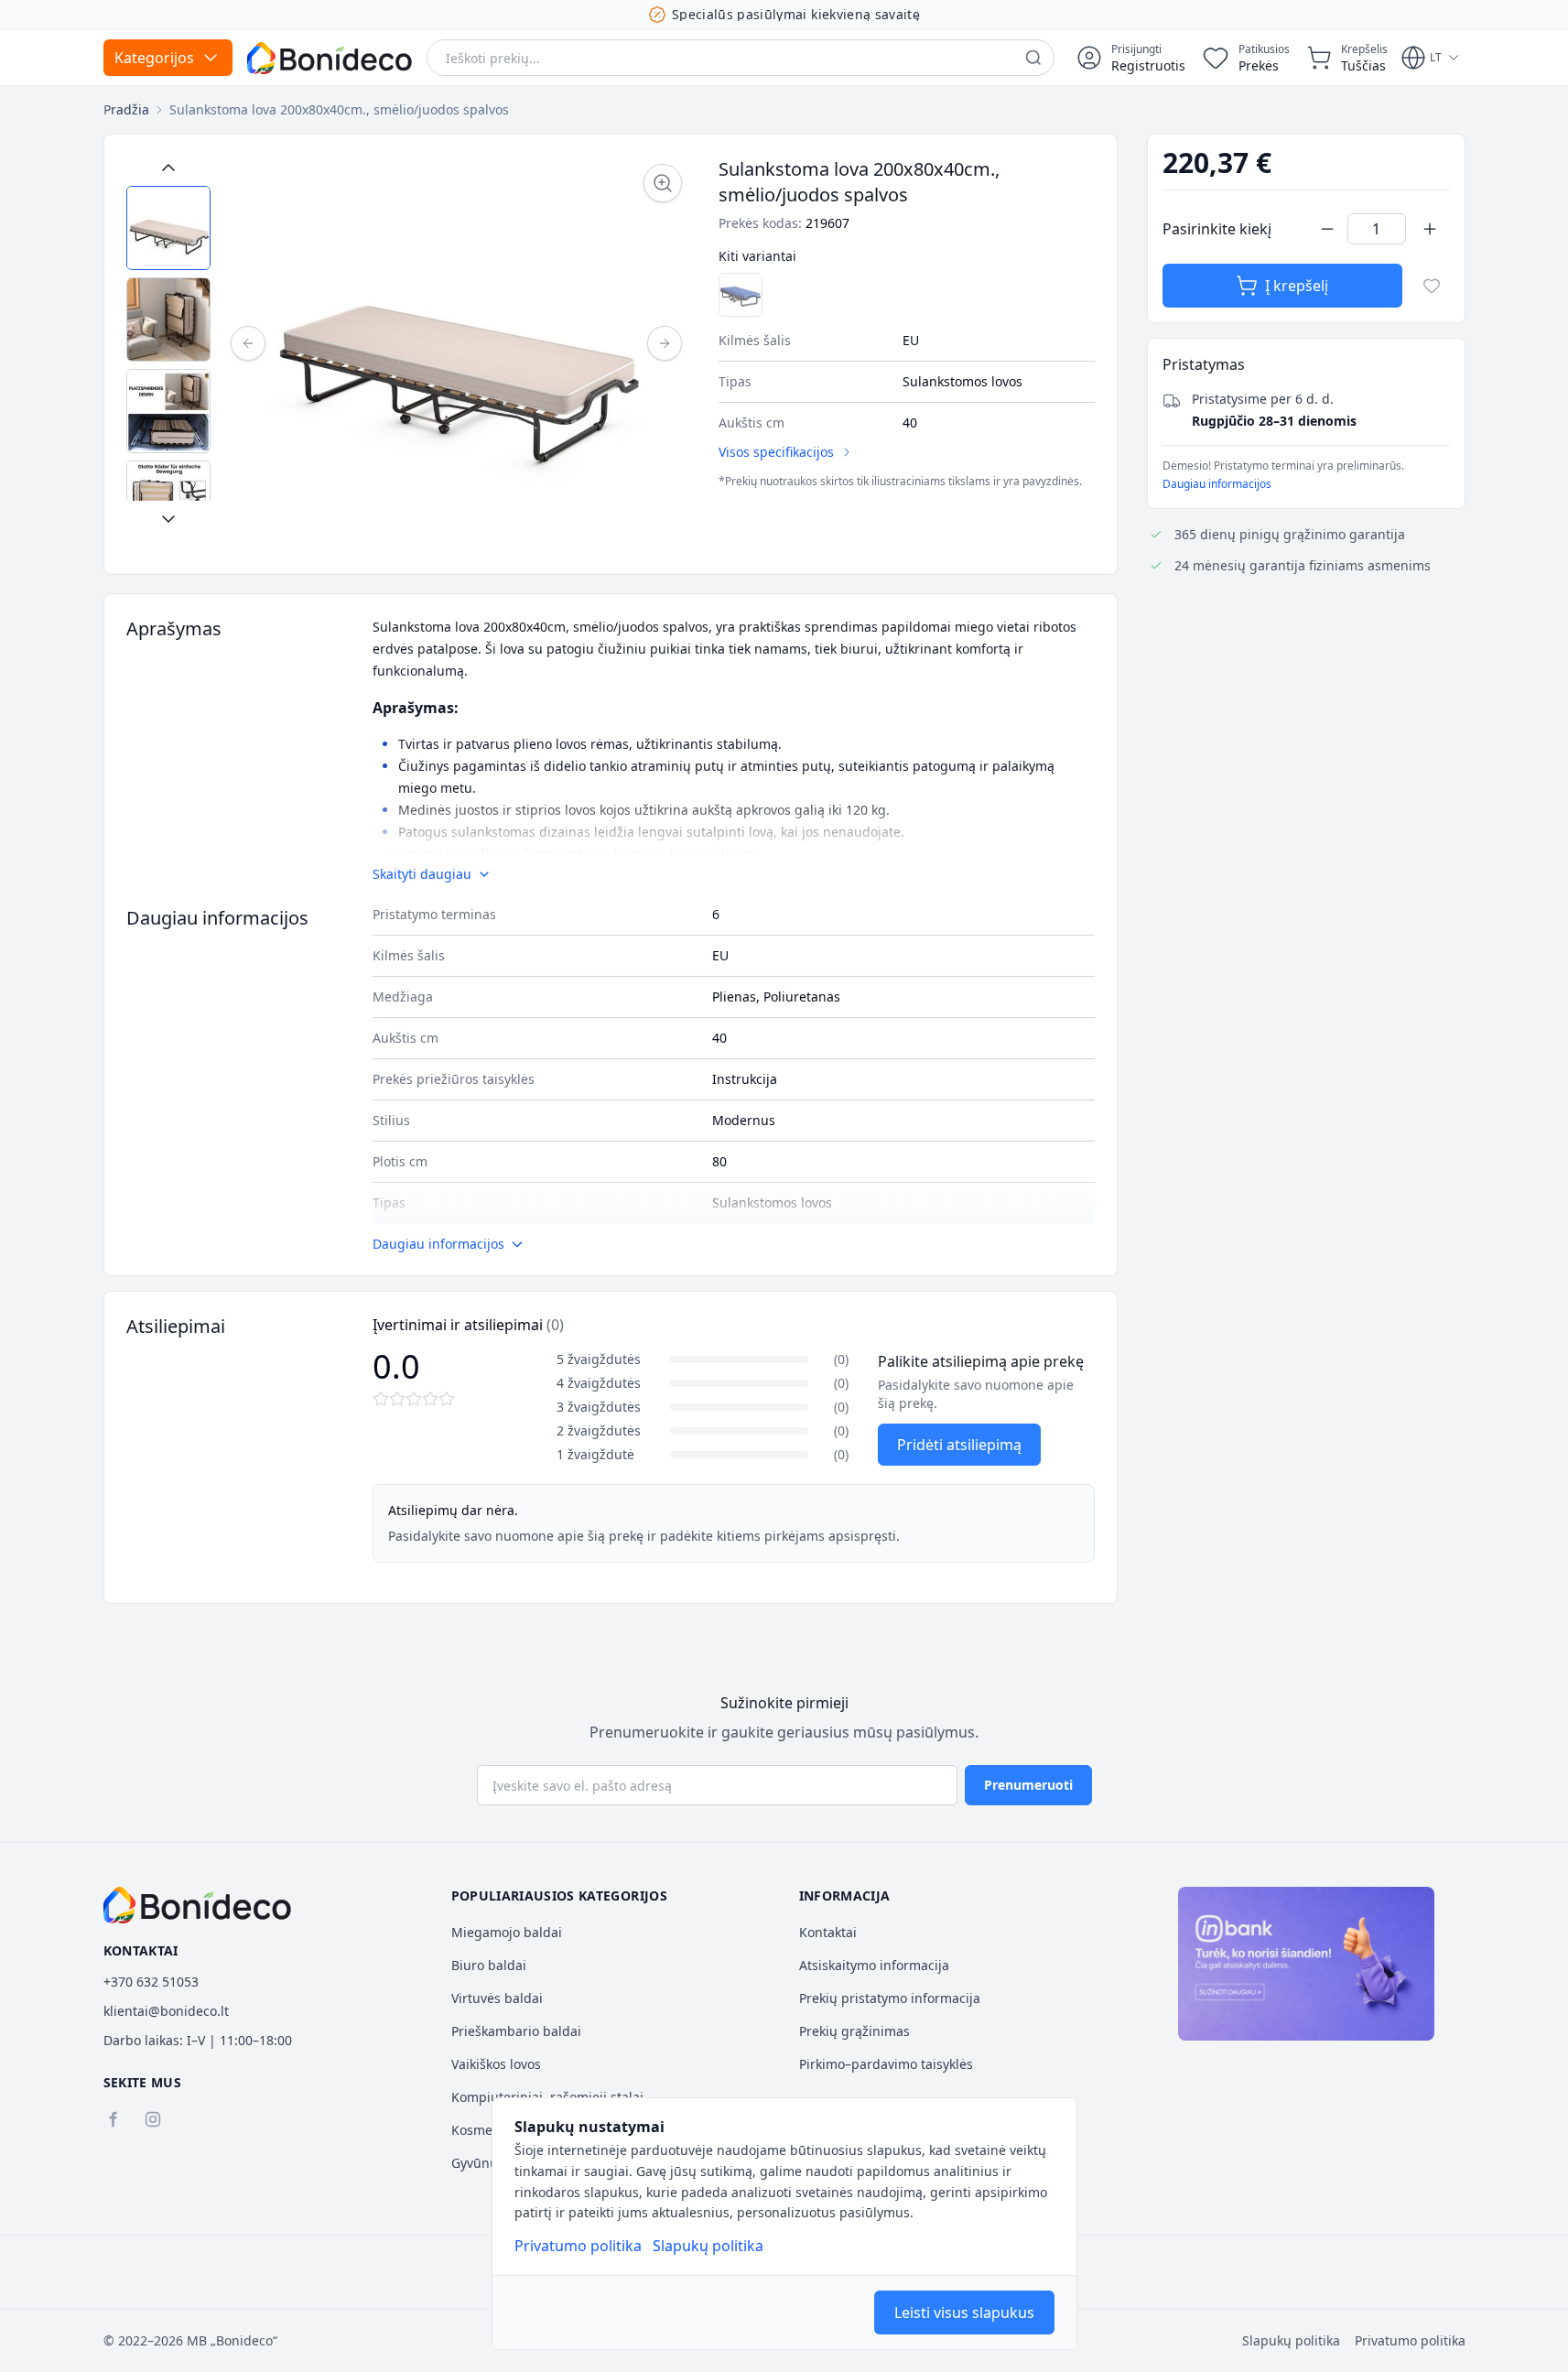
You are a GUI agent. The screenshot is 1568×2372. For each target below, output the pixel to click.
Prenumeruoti (1028, 1785)
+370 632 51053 (151, 1982)
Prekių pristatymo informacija (890, 1998)
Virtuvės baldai (497, 1998)
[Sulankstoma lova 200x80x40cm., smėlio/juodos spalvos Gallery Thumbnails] (168, 343)
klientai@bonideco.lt (166, 2011)
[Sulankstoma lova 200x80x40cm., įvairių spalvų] (741, 295)
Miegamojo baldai (507, 1932)
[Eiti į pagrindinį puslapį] (330, 58)
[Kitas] (665, 343)
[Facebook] (113, 2119)
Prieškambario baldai (516, 2031)
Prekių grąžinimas (854, 2031)
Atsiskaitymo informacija (874, 1965)
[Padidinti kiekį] (1430, 229)
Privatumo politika (578, 2246)
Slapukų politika (708, 2246)
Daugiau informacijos (1217, 484)
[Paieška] (1033, 58)
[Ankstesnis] (248, 343)
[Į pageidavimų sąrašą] (1432, 286)
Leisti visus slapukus (964, 2312)
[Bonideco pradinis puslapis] (198, 1905)
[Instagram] (153, 2119)
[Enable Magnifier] (663, 183)
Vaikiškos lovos (496, 2064)
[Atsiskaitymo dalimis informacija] (1306, 1964)
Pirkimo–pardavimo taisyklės (886, 2064)
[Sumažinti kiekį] (1327, 229)
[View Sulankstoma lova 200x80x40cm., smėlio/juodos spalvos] (168, 228)
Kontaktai (828, 1932)
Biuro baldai (489, 1965)
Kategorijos (154, 58)
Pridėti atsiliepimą (959, 1445)
